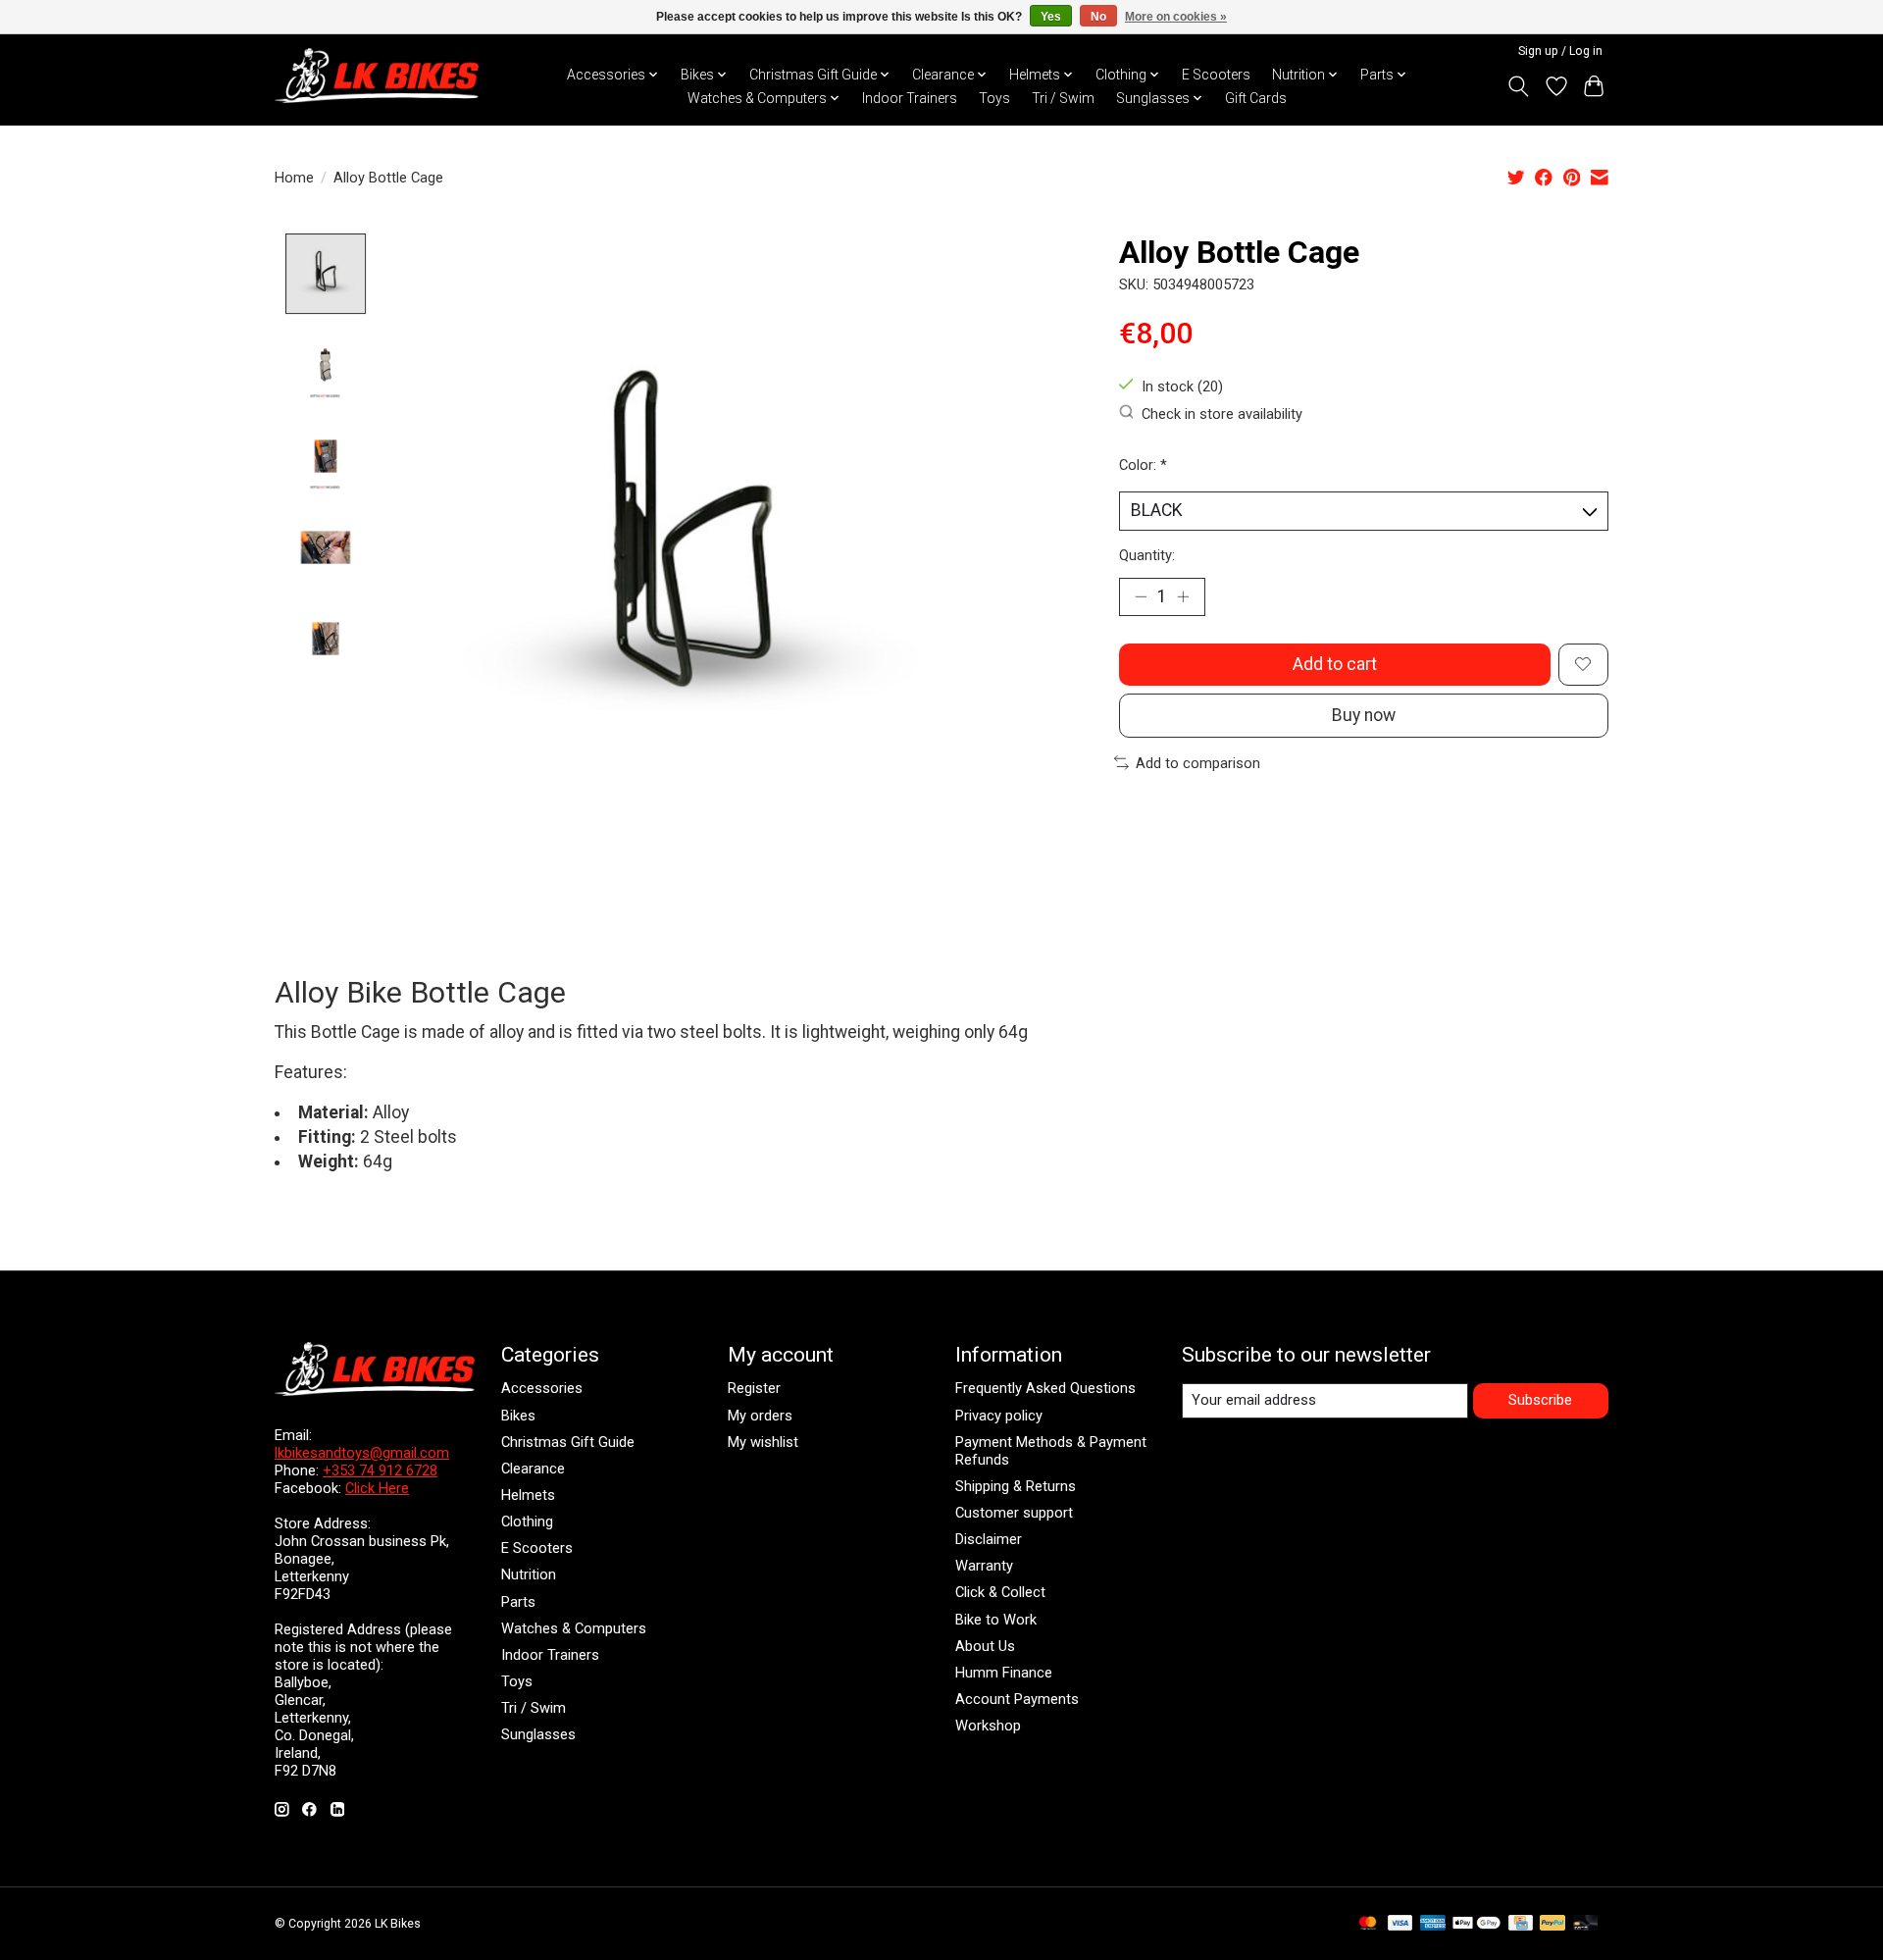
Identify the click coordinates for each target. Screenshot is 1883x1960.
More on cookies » (1176, 17)
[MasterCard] (1368, 1924)
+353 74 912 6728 (380, 1470)
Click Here (377, 1488)
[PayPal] (1552, 1924)
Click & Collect (1000, 1592)
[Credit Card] (1521, 1924)
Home (294, 178)
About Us (985, 1646)
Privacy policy (999, 1416)
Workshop (988, 1726)
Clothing (527, 1522)
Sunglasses (538, 1734)
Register (754, 1388)
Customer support (1014, 1513)
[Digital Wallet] (1476, 1924)
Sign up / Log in (1560, 51)
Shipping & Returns (1016, 1486)
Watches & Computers (574, 1628)
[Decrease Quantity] (1141, 596)
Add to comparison (1198, 763)
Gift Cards (1256, 98)
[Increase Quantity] (1183, 596)
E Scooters (1216, 75)
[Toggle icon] (1519, 86)
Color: (1143, 465)
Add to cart (1335, 664)
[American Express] (1433, 1924)
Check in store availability (1222, 414)
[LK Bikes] (377, 76)
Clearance (533, 1469)
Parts (518, 1602)
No (1098, 17)
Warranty (984, 1566)
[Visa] (1400, 1924)
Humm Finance (1004, 1673)
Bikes (518, 1416)
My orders (760, 1416)
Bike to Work (996, 1620)
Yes (1051, 17)
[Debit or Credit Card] (1586, 1924)
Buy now (1364, 715)
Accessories (542, 1388)
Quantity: (1147, 555)
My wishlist (763, 1442)
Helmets (528, 1495)
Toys (994, 98)
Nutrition (529, 1574)
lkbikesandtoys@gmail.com (362, 1453)
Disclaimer (989, 1539)
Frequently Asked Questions (1045, 1388)
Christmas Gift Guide (568, 1442)
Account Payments (1017, 1699)
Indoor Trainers (910, 98)
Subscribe (1540, 1400)
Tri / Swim (1063, 98)
